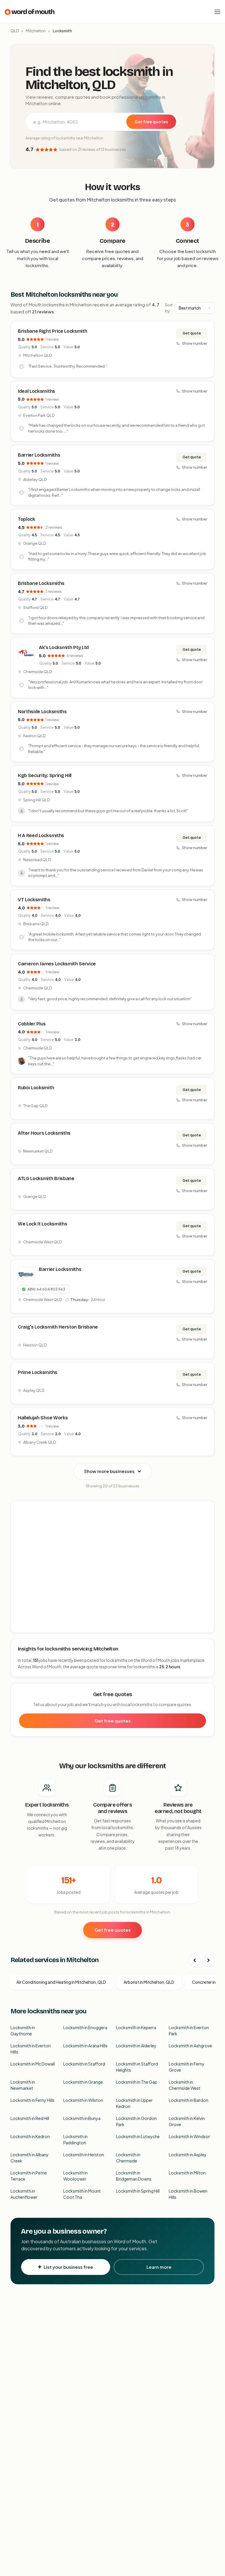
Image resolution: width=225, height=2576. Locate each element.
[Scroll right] (209, 1960)
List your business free (68, 2267)
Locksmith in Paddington (75, 2139)
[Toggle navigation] (217, 12)
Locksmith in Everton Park (189, 2030)
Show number (195, 343)
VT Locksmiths (34, 900)
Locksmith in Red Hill (30, 2118)
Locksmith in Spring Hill (138, 2191)
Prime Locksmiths (38, 1372)
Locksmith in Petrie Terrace (29, 2176)
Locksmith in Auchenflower (24, 2194)
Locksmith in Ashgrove (190, 2046)
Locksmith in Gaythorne (23, 2030)
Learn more (159, 2267)
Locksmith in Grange (83, 2082)
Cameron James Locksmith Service (57, 964)
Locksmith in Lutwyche (138, 2136)
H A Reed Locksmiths (41, 835)
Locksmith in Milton (187, 2173)
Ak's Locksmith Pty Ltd (64, 647)
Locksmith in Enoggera (85, 2027)
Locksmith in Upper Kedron (134, 2103)
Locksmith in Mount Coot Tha (82, 2194)
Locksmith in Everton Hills (31, 2049)
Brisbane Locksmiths (41, 583)
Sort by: (169, 308)
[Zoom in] (207, 1508)
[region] (113, 1567)
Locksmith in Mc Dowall (33, 2064)
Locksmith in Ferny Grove (187, 2067)
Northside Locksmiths (42, 712)
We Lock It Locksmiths (42, 1224)
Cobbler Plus (32, 1024)
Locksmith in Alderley (136, 2046)
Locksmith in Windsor (189, 2136)
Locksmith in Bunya (82, 2118)
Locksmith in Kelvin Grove (187, 2121)
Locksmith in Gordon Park (136, 2121)
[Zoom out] (207, 1517)
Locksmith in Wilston (83, 2100)
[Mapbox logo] (26, 1627)
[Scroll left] (195, 1960)
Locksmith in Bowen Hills (188, 2194)
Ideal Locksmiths (36, 391)
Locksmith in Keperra (136, 2027)
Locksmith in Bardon (189, 2100)
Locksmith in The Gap (137, 2082)
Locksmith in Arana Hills (85, 2046)
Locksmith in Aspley (188, 2155)
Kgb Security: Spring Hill (45, 775)
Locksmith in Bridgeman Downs (134, 2176)
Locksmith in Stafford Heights (137, 2067)
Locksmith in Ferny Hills (33, 2100)
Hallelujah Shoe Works (43, 1418)
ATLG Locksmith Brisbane (46, 1178)
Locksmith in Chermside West (185, 2085)
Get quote (192, 333)
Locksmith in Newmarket (23, 2085)
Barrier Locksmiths (39, 455)
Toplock (27, 519)
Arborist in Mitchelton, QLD (149, 1982)
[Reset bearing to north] (207, 1525)
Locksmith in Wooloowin (75, 2176)
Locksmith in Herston (84, 2155)
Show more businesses (109, 1471)
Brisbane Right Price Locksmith (52, 331)
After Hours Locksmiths (44, 1133)
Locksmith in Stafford (84, 2064)
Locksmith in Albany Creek (30, 2158)
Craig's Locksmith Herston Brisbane (58, 1327)
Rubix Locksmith (36, 1088)
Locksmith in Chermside (128, 2158)
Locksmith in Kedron (30, 2136)
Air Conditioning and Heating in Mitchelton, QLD (61, 1982)
